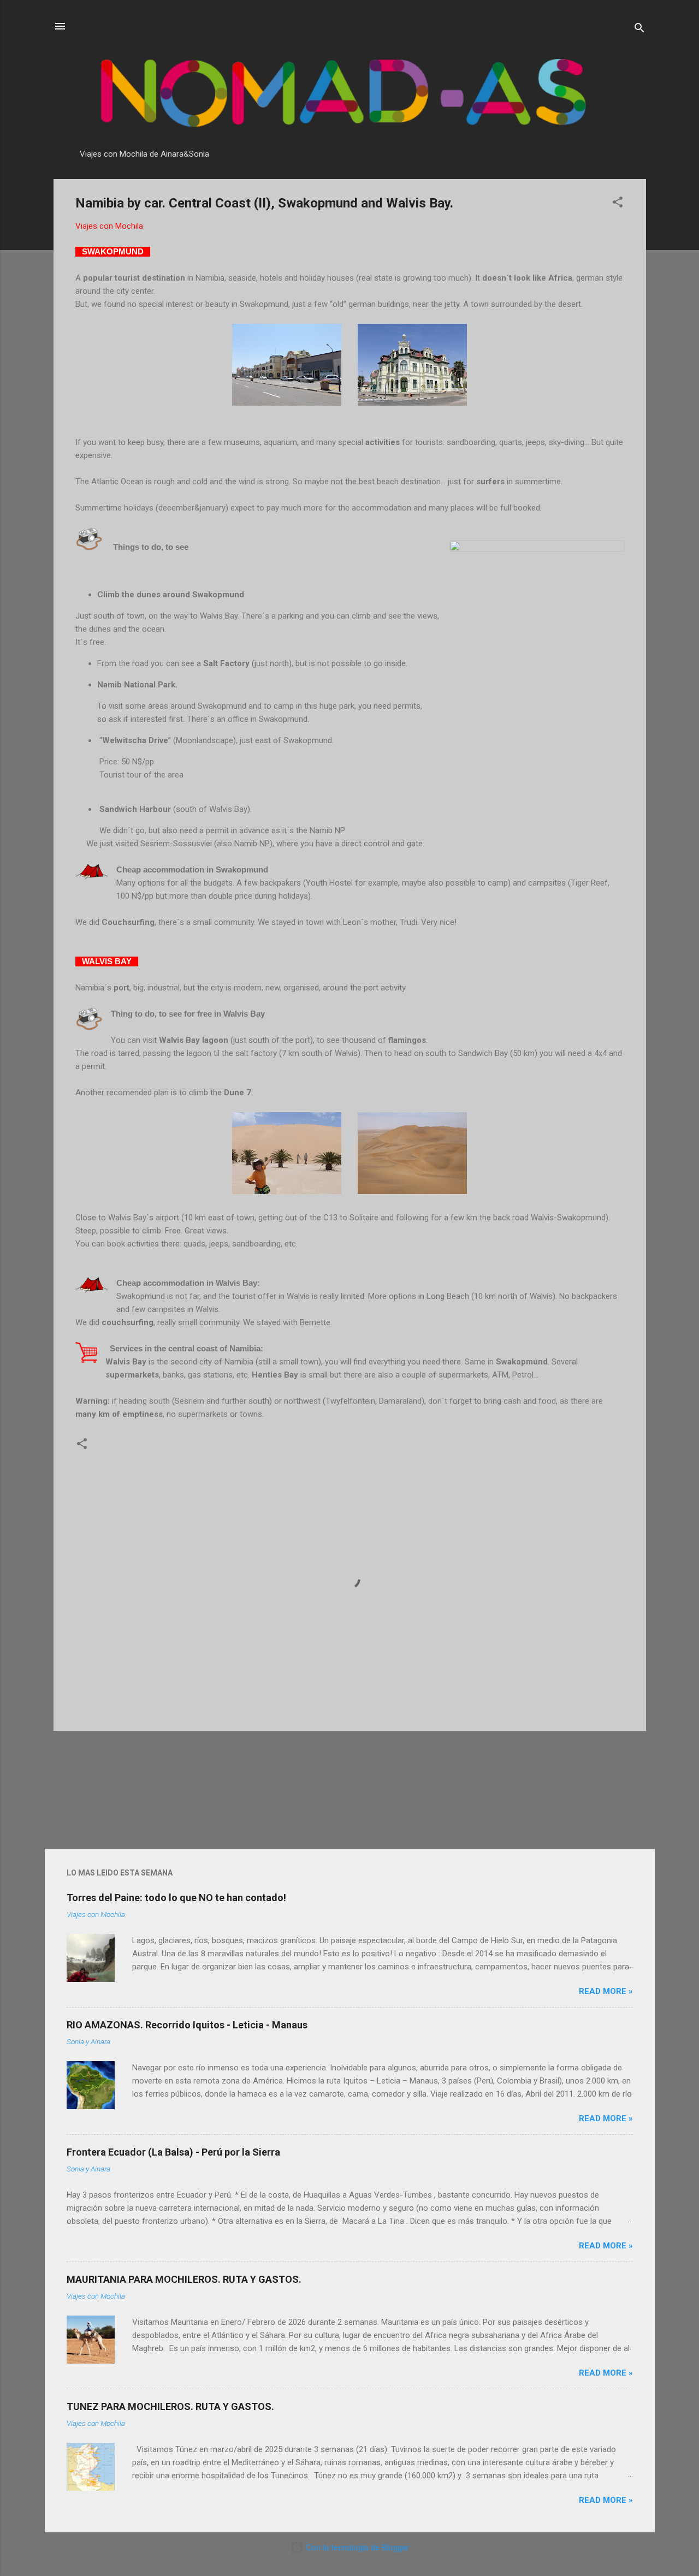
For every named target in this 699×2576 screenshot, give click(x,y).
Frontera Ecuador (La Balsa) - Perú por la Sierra (173, 2152)
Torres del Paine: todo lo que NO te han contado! (176, 1898)
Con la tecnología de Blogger (356, 2548)
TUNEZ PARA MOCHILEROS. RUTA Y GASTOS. (170, 2406)
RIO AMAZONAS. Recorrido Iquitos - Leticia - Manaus (187, 2025)
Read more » (606, 1991)
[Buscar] (639, 30)
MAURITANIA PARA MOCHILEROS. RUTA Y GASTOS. (184, 2279)
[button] (618, 204)
